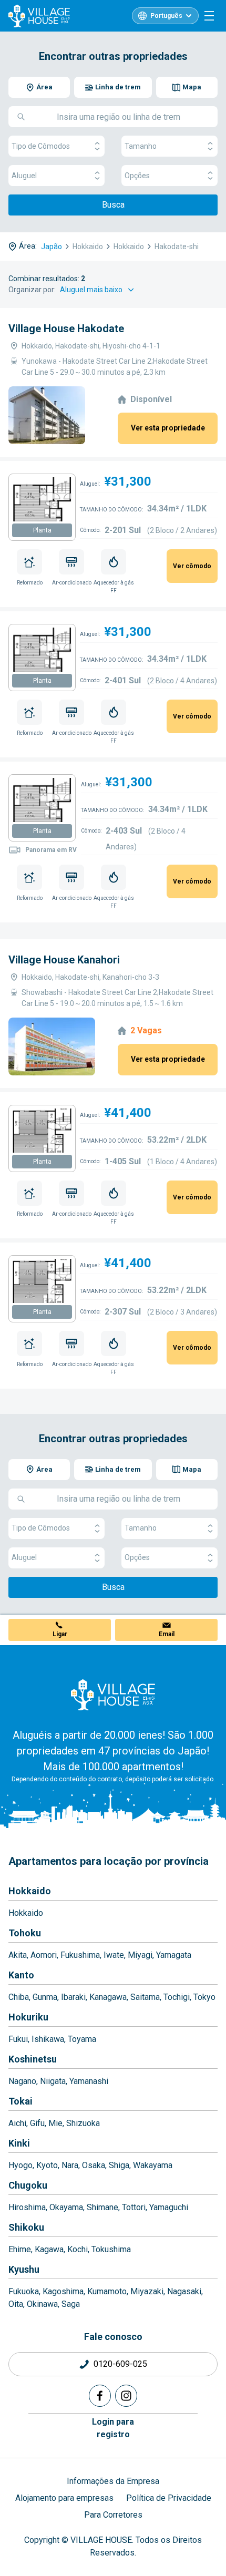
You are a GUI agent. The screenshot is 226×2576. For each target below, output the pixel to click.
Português (166, 16)
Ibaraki (73, 1997)
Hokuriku (28, 2017)
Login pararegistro (113, 2428)
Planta (42, 530)
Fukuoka (24, 2291)
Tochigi (177, 1997)
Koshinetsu (33, 2059)
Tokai (20, 2101)
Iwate (114, 1955)
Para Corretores (113, 2515)
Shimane (102, 2207)
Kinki (19, 2143)
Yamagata (174, 1955)
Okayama (66, 2207)
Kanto (21, 1975)
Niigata (53, 2081)
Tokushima (111, 2249)
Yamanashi (89, 2081)
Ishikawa (48, 2039)
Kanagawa (108, 1997)
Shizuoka (83, 2123)
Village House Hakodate (66, 329)
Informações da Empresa (113, 2481)
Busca (113, 205)
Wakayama (153, 2165)
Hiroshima (27, 2207)
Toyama (82, 2039)
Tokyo (204, 1997)
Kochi (78, 2249)
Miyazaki (147, 2291)
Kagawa (49, 2249)
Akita (18, 1955)
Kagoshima (63, 2291)
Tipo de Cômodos (41, 146)
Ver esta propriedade (168, 428)
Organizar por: (32, 290)
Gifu (37, 2123)
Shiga (119, 2165)
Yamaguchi (169, 2207)
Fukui (18, 2039)
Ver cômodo (192, 566)
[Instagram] (126, 2396)
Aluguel (24, 176)
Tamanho (141, 146)
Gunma (45, 1997)
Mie (55, 2123)
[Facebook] (100, 2396)
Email (167, 1634)
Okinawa (42, 2304)
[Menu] (209, 16)
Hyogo (20, 2165)
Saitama (145, 1997)
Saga (71, 2304)
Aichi (17, 2123)
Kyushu (24, 2269)
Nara (70, 2165)
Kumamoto (107, 2291)
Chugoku (28, 2185)
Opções (137, 176)
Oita (16, 2304)
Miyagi (140, 1955)
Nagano (22, 2081)
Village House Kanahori (64, 960)
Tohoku (25, 1933)
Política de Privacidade (169, 2498)
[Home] (113, 1695)
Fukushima (80, 1955)
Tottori (134, 2207)
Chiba (19, 1997)
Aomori (44, 1955)
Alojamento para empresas (64, 2498)
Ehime (20, 2249)
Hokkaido (30, 1891)
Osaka (94, 2165)
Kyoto (47, 2165)
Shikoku (26, 2227)
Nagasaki (184, 2291)
